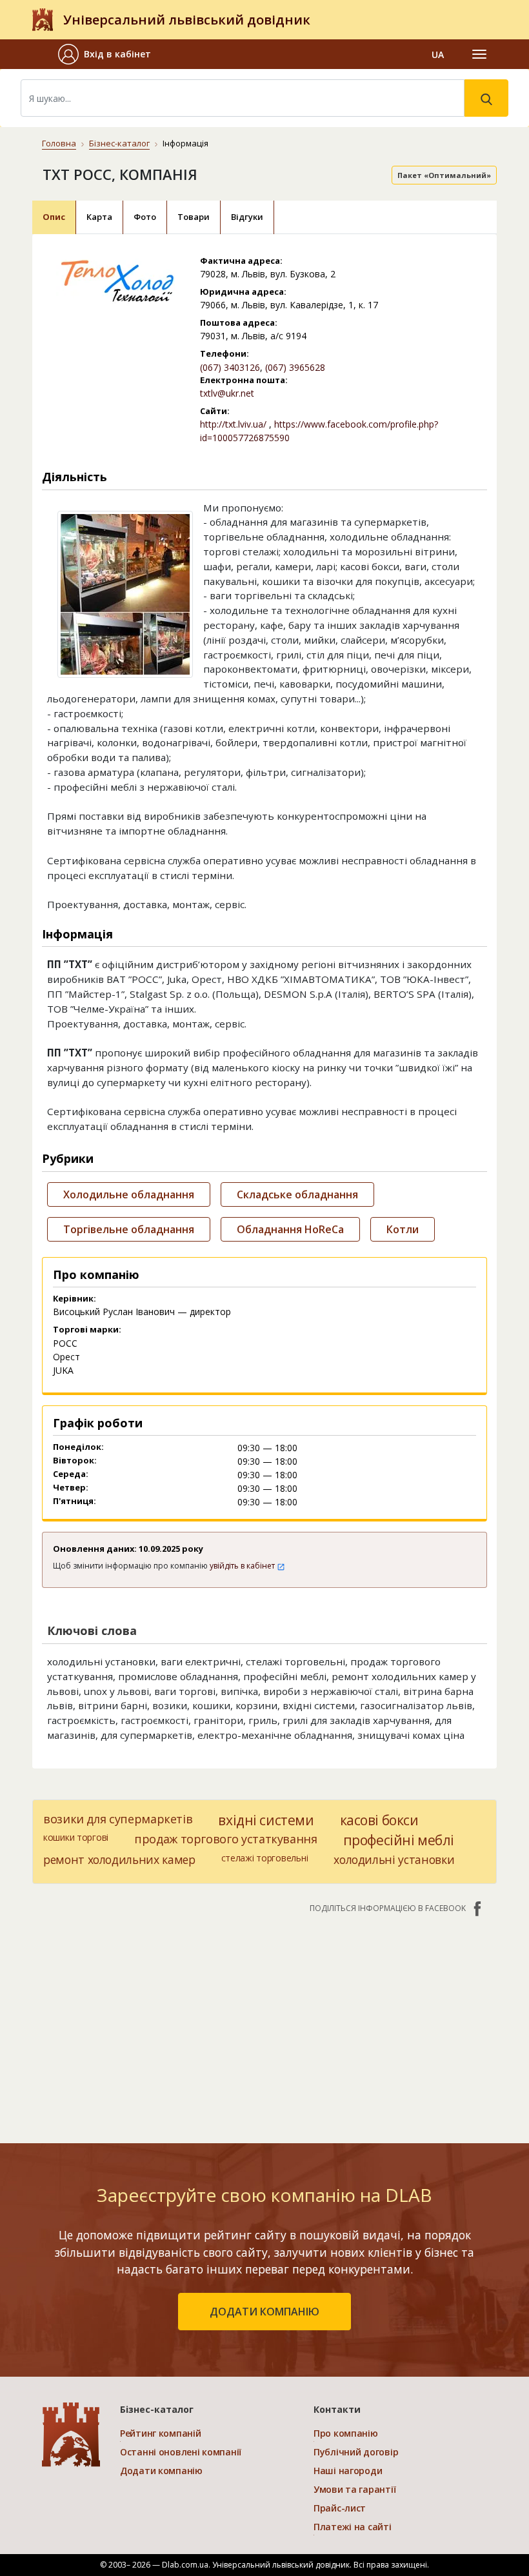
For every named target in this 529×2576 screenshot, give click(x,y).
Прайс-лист (340, 2508)
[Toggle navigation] (479, 54)
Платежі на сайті (353, 2527)
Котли (403, 1229)
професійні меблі (399, 1840)
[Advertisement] (264, 2022)
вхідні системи (266, 1820)
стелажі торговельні (265, 1858)
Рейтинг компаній (161, 2433)
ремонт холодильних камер (119, 1859)
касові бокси (379, 1820)
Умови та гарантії (354, 2489)
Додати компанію (161, 2471)
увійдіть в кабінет (243, 1566)
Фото (145, 217)
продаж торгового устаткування (226, 1839)
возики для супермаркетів (118, 1819)
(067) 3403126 (230, 367)
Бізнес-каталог (119, 143)
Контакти (337, 2409)
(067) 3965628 (295, 367)
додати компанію (264, 2312)
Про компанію (346, 2433)
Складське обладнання (297, 1194)
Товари (194, 217)
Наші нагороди (348, 2471)
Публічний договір (356, 2452)
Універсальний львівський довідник (187, 20)
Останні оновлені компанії (181, 2452)
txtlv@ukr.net (227, 393)
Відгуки (247, 217)
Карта (99, 217)
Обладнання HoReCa (290, 1229)
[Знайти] (486, 98)
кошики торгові (76, 1837)
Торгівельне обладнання (129, 1229)
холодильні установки (394, 1859)
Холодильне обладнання (129, 1194)
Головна (59, 143)
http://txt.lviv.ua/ (233, 424)
